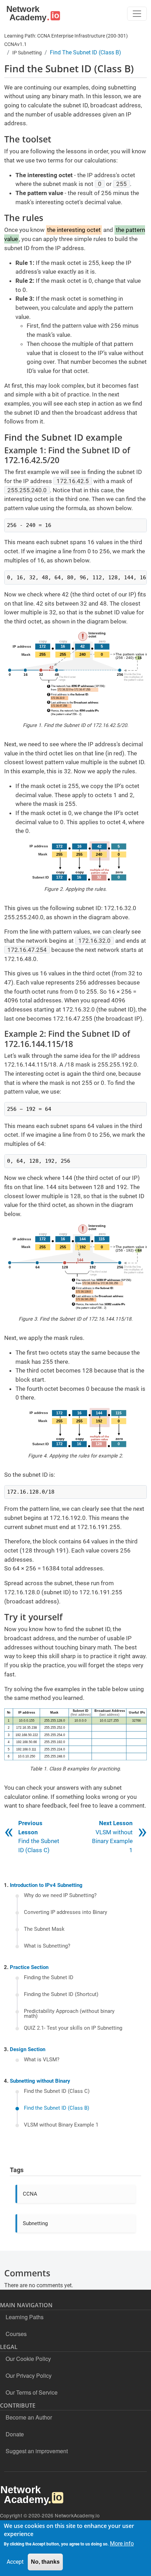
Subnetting (35, 2223)
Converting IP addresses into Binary (65, 1913)
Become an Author (29, 2417)
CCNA (30, 2194)
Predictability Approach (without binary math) (69, 2014)
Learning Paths (25, 2317)
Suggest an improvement (37, 2451)
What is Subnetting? (47, 1946)
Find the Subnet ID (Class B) (57, 2108)
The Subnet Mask (44, 1929)
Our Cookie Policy (28, 2359)
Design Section (28, 2049)
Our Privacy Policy (29, 2375)
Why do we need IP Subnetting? (60, 1896)
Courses (16, 2334)
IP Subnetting (27, 53)
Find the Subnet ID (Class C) (57, 2091)
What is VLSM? (42, 2060)
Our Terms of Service (32, 2392)
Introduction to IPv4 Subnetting (46, 1885)
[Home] (32, 14)
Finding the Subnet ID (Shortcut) (61, 1995)
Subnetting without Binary (40, 2081)
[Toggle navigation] (137, 14)
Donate (15, 2434)
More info (122, 2544)
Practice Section (29, 1967)
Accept (15, 2562)
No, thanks (45, 2562)
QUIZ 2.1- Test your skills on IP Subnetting (73, 2028)
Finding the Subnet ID (49, 1978)
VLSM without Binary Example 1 (61, 2125)
